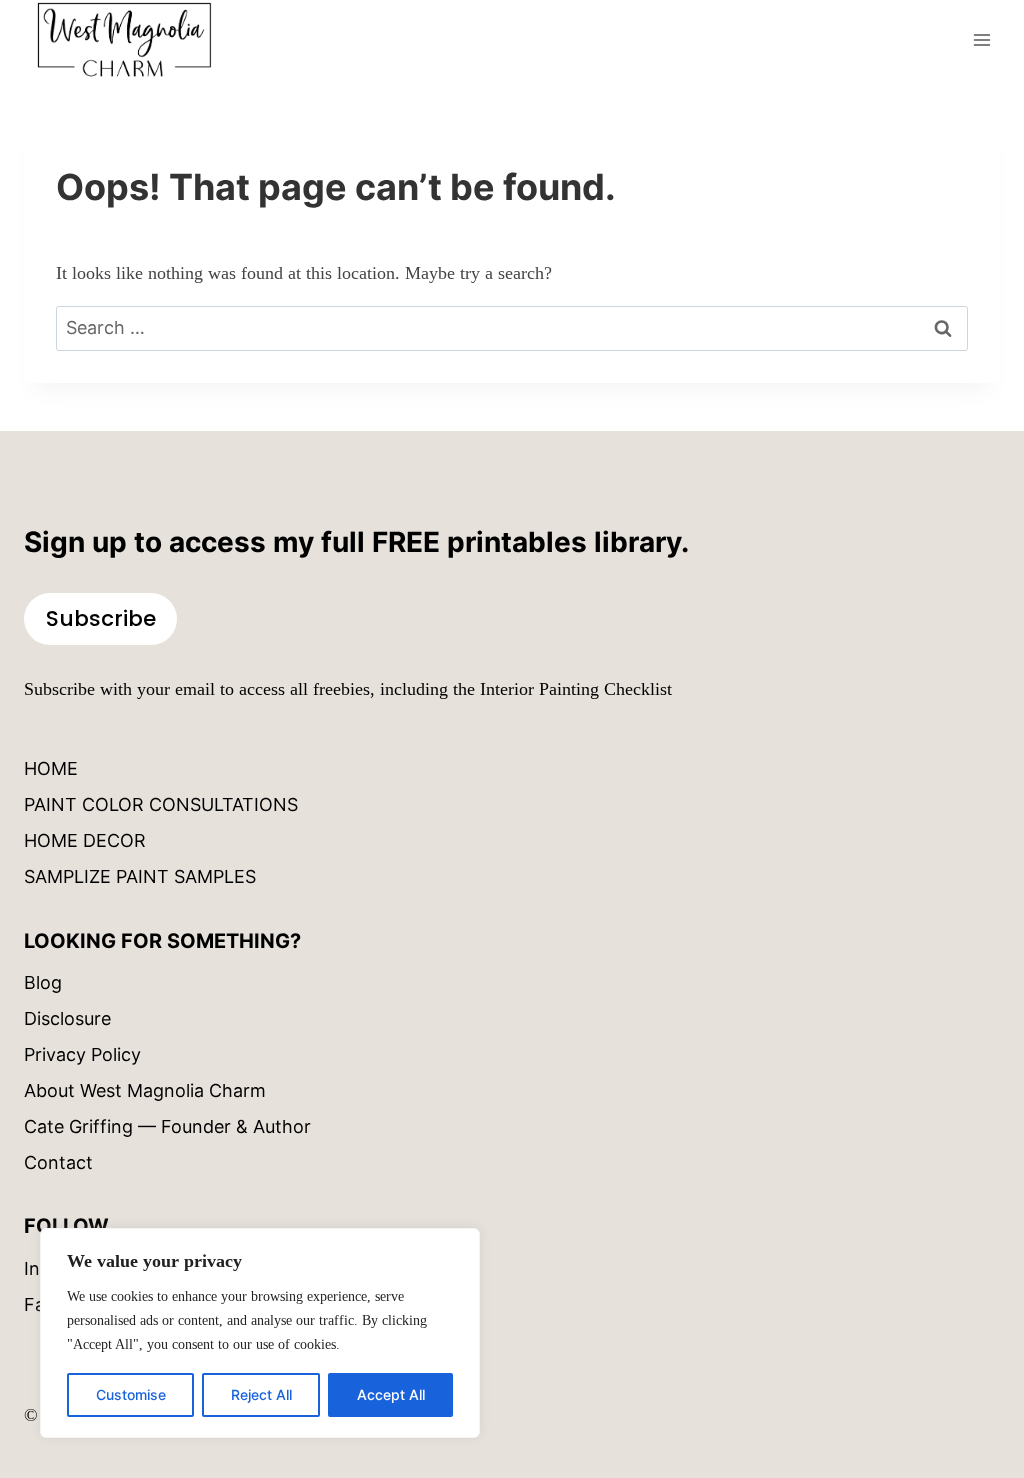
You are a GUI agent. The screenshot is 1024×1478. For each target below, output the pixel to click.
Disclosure (67, 1018)
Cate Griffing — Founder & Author (167, 1126)
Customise (131, 1394)
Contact (58, 1162)
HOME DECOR (85, 840)
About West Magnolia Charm (145, 1090)
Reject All (261, 1394)
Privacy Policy (82, 1054)
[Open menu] (981, 39)
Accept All (391, 1394)
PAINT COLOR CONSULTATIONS (161, 804)
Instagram (67, 1268)
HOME (51, 768)
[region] (260, 1333)
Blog (43, 982)
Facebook (66, 1304)
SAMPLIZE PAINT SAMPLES (140, 876)
